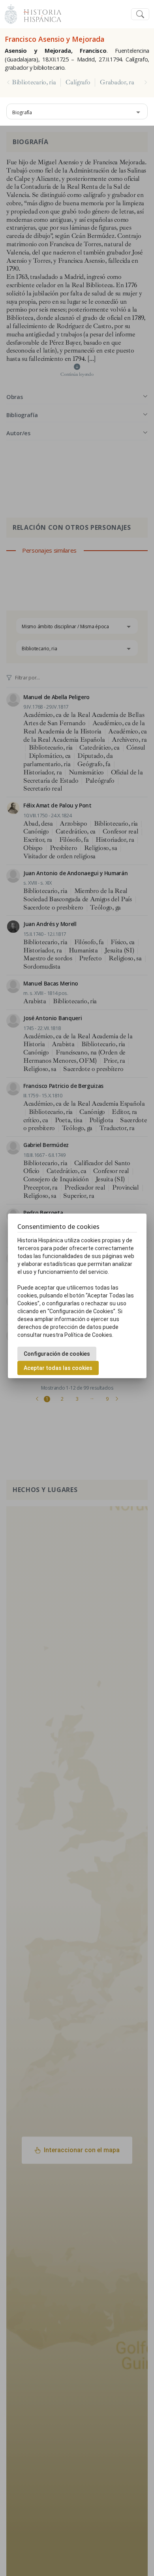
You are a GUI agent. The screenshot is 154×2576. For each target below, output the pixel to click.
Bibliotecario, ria (34, 82)
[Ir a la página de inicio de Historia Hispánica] (39, 13)
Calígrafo (78, 82)
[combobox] (77, 111)
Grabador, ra (117, 82)
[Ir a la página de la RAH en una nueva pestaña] (11, 13)
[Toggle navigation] (140, 14)
